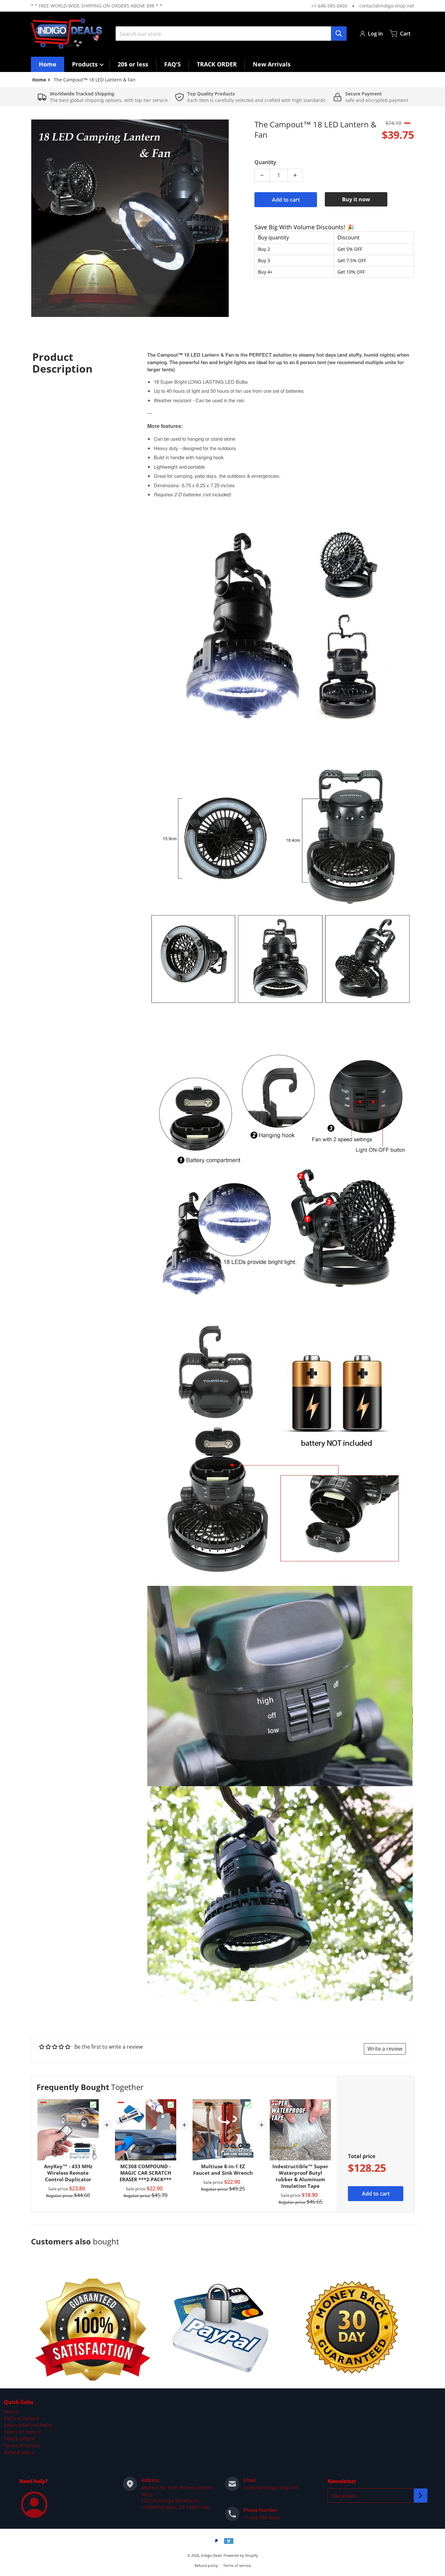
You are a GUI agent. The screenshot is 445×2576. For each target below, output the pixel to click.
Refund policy (19, 2452)
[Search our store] (339, 34)
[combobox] (231, 34)
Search (11, 2411)
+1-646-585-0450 (329, 6)
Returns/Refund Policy (28, 2425)
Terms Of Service (22, 2432)
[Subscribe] (421, 2496)
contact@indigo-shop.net (387, 6)
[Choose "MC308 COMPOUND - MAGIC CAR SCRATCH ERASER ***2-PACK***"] (171, 2105)
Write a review (385, 2049)
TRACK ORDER (19, 2439)
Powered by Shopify (241, 2555)
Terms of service (237, 2565)
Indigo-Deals (212, 2555)
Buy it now (356, 199)
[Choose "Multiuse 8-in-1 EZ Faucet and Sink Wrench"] (248, 2105)
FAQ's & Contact (21, 2418)
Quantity (265, 162)
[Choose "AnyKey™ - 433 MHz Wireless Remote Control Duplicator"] (93, 2105)
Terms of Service (22, 2446)
